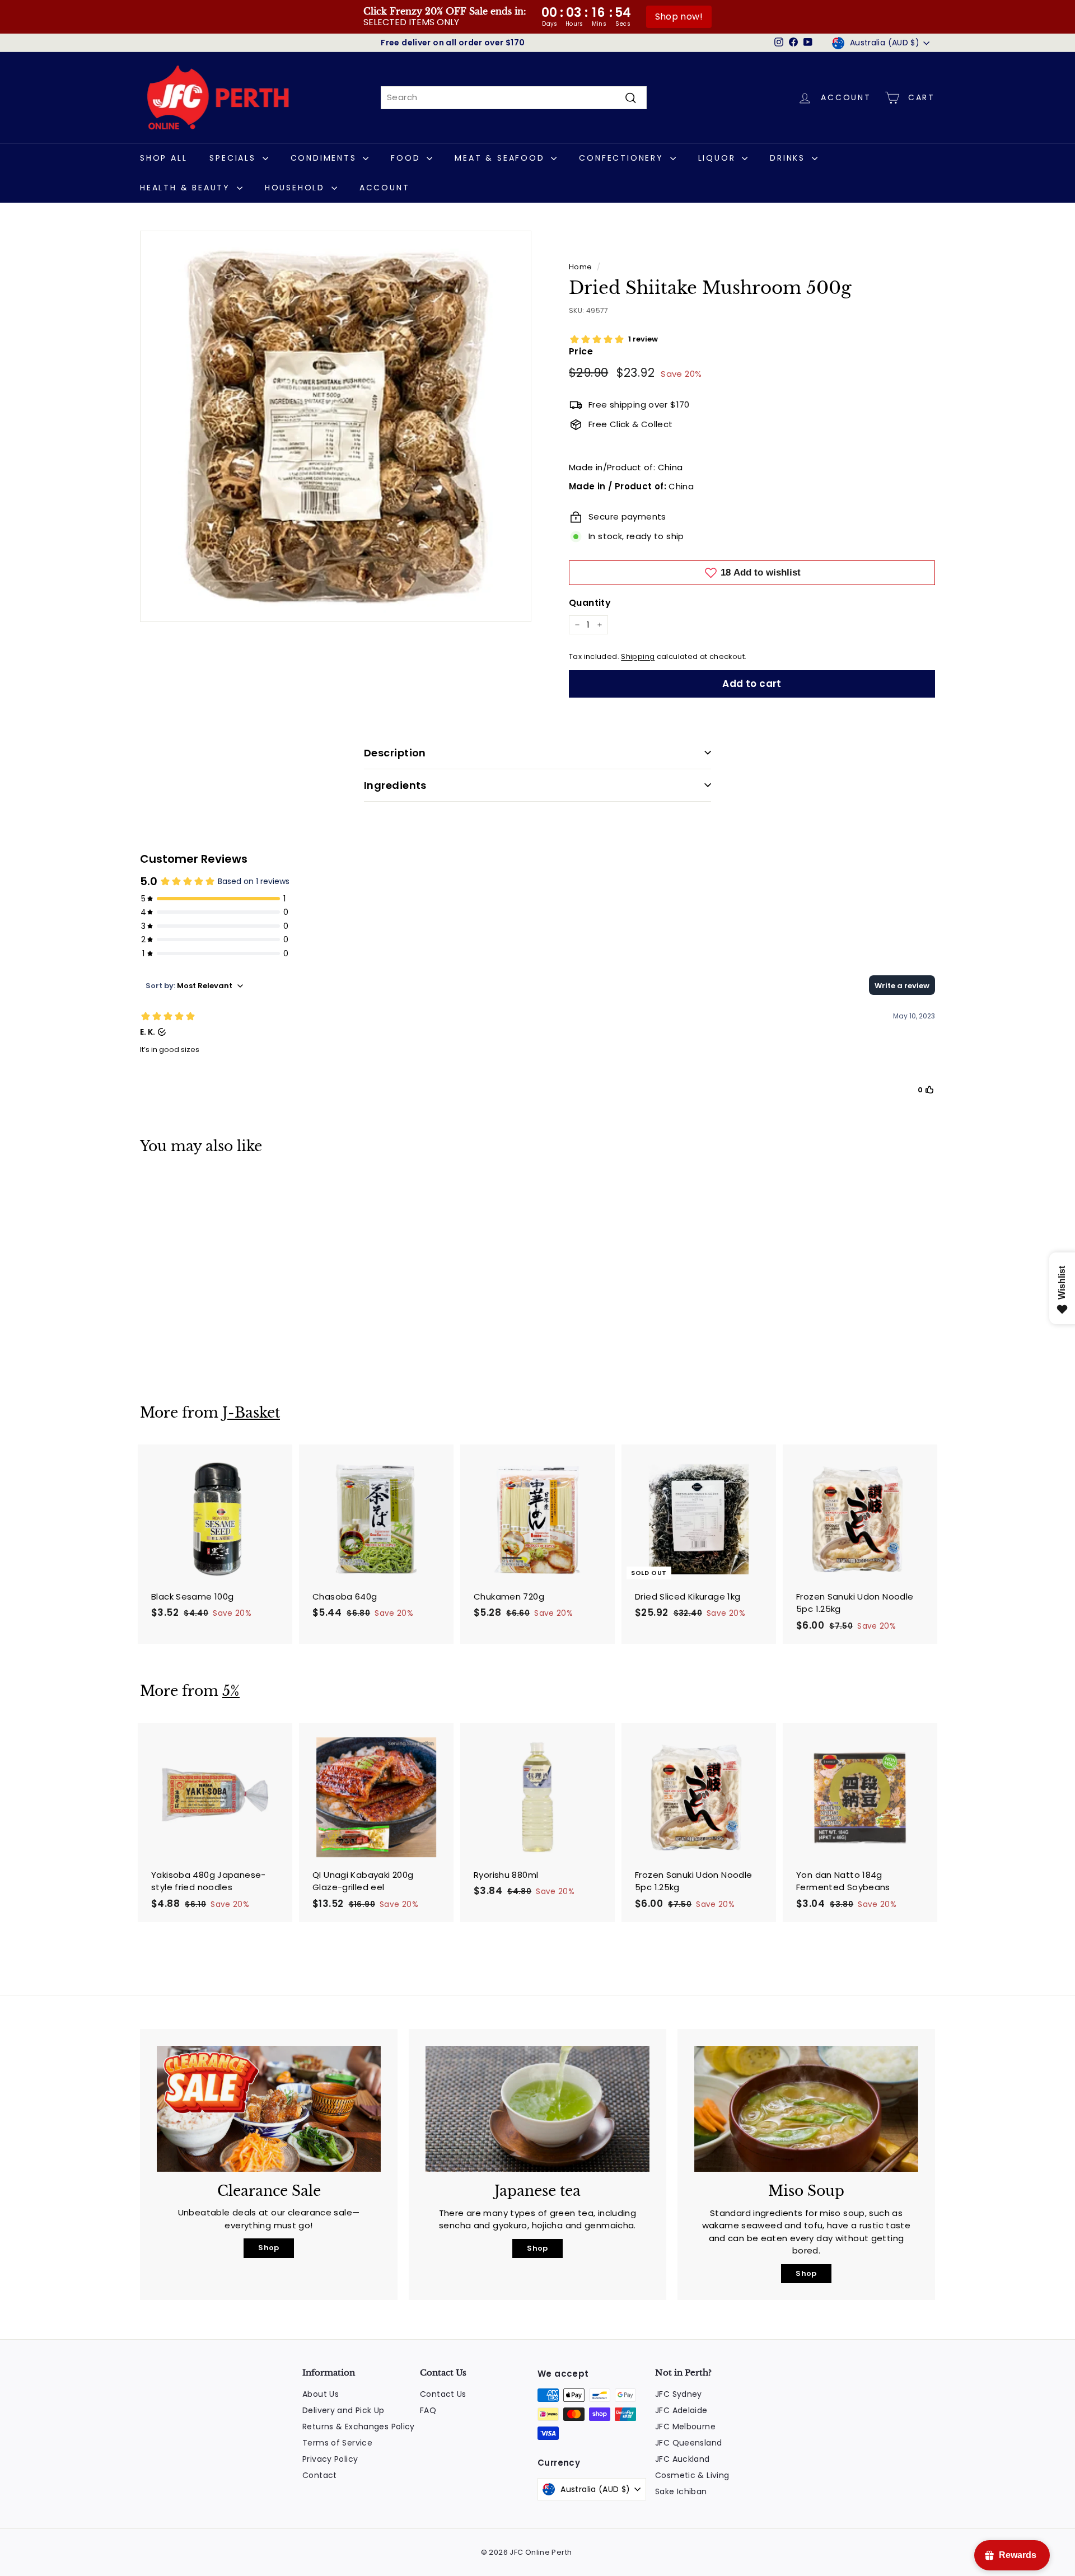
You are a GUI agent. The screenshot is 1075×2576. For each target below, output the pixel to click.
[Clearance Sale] (269, 2109)
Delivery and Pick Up (343, 2410)
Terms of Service (337, 2443)
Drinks (789, 158)
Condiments (326, 158)
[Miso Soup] (806, 2109)
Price (581, 351)
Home (581, 267)
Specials (234, 158)
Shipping (638, 656)
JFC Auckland (683, 2459)
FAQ (428, 2410)
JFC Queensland (688, 2443)
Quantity (590, 603)
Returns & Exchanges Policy (359, 2427)
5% (231, 1691)
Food (407, 158)
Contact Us (443, 2394)
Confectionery (623, 158)
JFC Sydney (679, 2394)
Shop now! (679, 17)
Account (385, 188)
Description (395, 753)
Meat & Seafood (501, 158)
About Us (321, 2394)
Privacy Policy (330, 2459)
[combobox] (514, 98)
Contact (320, 2475)
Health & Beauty (187, 188)
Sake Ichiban (681, 2491)
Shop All (163, 158)
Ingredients (395, 785)
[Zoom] (336, 426)
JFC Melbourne (685, 2427)
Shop (269, 2248)
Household (297, 188)
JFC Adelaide (681, 2410)
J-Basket (251, 1413)
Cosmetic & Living (692, 2475)
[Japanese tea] (537, 2109)
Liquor (719, 158)
